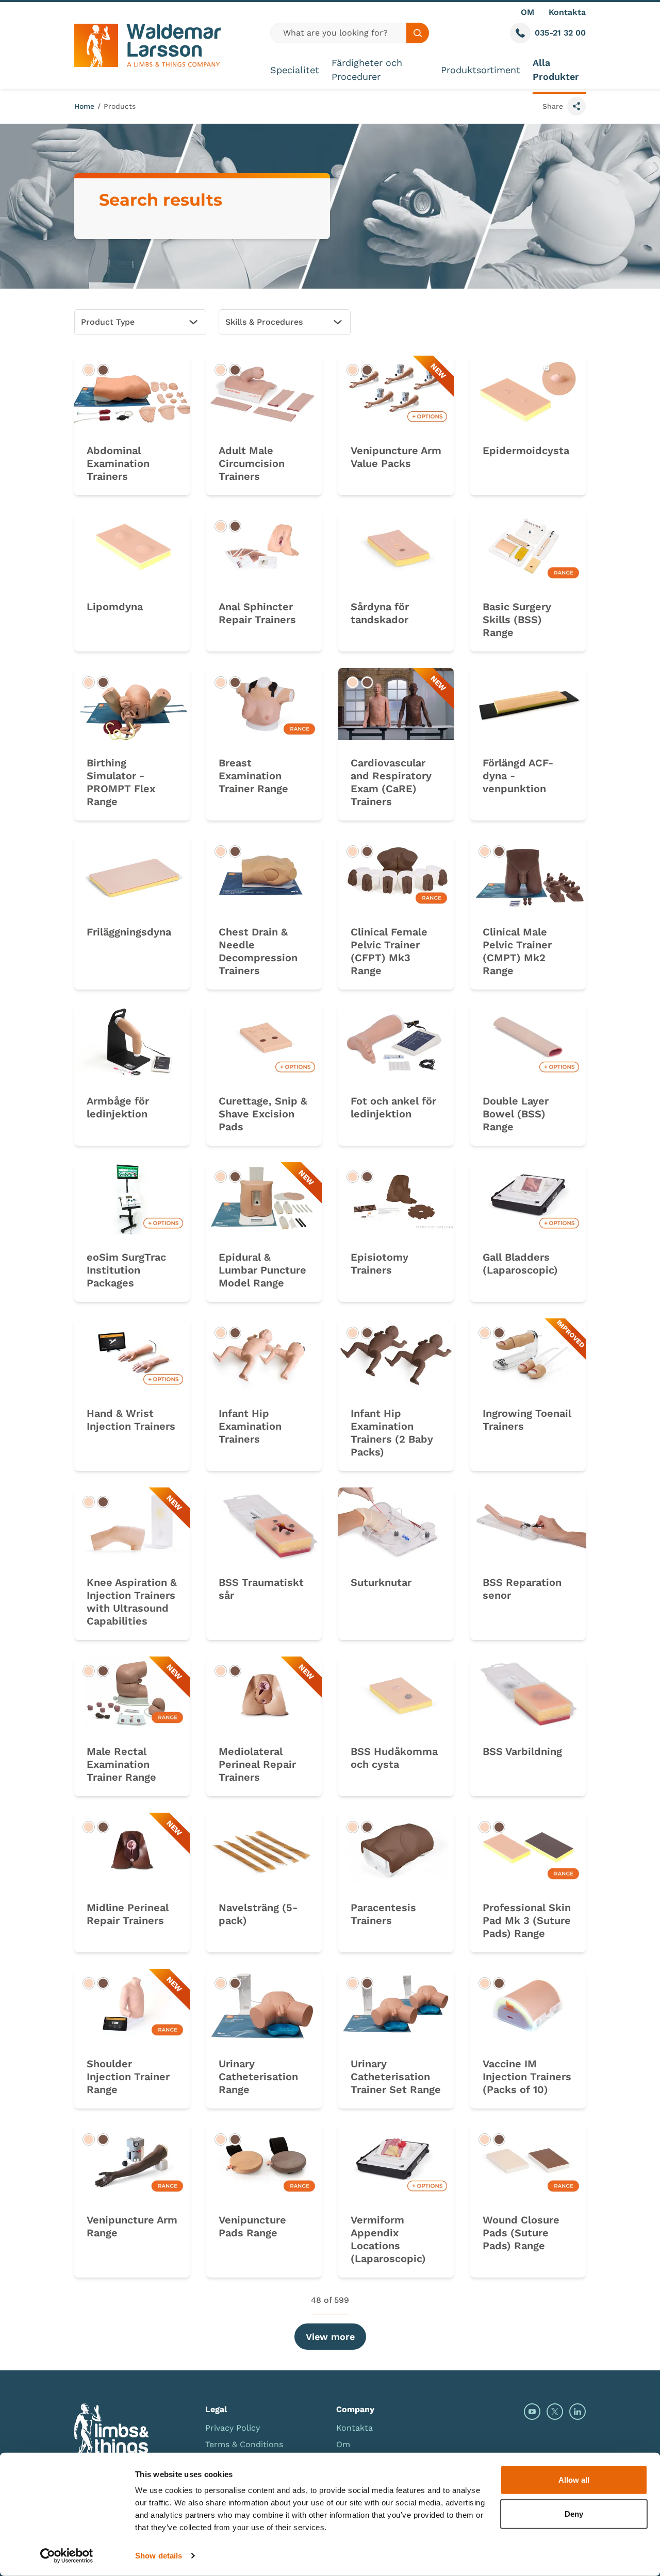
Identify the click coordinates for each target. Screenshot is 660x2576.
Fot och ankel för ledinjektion (393, 1107)
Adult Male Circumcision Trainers (252, 463)
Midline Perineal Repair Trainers (128, 1914)
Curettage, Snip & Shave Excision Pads (263, 1114)
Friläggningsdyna (129, 932)
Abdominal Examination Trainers (118, 463)
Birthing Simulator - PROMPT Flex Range (121, 782)
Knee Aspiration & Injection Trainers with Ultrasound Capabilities (132, 1602)
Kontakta (567, 12)
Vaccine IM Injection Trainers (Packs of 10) (527, 2077)
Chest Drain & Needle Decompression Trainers (258, 951)
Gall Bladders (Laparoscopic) (520, 1264)
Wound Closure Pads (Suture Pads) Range (521, 2233)
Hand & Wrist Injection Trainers (131, 1420)
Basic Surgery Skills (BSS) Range (517, 620)
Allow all (574, 2480)
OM (527, 12)
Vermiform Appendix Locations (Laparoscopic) (388, 2239)
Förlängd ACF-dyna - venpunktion (518, 776)
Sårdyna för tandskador (380, 613)
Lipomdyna (115, 607)
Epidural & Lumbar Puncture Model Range (262, 1270)
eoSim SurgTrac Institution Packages (126, 1270)
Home (84, 106)
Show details (159, 2556)
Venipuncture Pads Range (252, 2226)
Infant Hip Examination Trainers (250, 1426)
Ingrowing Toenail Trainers (527, 1420)
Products (120, 106)
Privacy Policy (233, 2428)
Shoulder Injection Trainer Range (128, 2077)
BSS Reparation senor (522, 1589)
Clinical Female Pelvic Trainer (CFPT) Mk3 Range (389, 951)
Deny (574, 2513)
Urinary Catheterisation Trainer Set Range (396, 2077)
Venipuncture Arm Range (132, 2226)
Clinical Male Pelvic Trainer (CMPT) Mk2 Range (517, 951)
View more (330, 2337)
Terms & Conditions (244, 2444)
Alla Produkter (556, 70)
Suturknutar (381, 1582)
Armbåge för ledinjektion (118, 1107)
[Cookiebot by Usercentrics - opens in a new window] (67, 2556)
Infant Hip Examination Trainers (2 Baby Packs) (392, 1433)
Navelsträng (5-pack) (258, 1914)
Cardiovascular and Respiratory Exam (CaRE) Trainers (391, 782)
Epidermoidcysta (526, 450)
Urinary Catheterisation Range (258, 2077)
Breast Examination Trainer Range (253, 776)
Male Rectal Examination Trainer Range (121, 1764)
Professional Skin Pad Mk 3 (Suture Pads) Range (527, 1920)
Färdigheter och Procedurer (367, 70)
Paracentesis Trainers (383, 1914)
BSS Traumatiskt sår (261, 1589)
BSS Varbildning (522, 1751)
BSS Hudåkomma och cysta (394, 1758)
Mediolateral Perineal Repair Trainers (257, 1764)
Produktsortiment (481, 70)
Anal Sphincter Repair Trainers (257, 613)
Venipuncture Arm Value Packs (396, 457)
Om (343, 2444)
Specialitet (295, 70)
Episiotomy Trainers (379, 1264)
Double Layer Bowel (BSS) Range (516, 1114)
